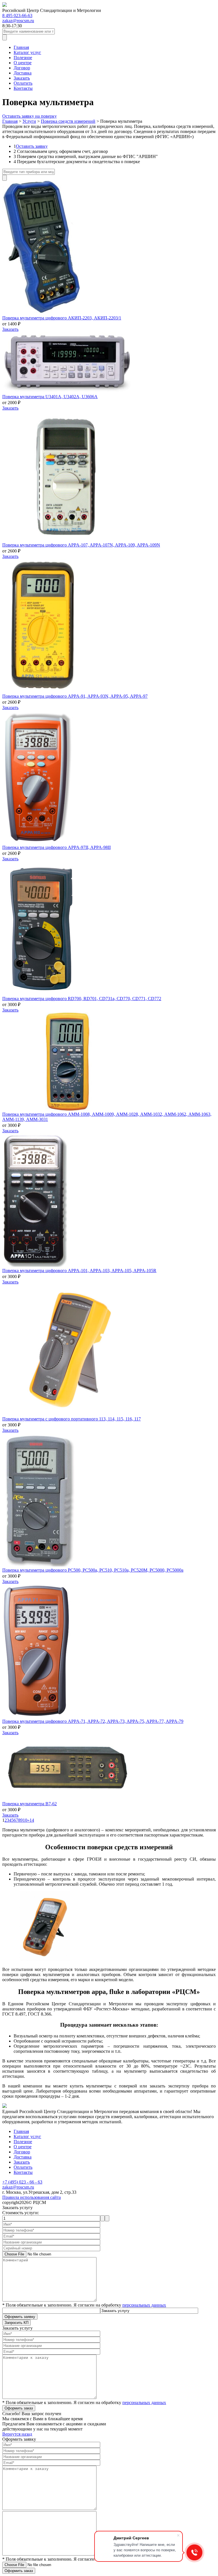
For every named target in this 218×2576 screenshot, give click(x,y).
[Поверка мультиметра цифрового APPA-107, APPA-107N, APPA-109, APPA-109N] (68, 540)
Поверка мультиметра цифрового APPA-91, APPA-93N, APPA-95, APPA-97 (75, 696)
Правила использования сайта (32, 2197)
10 (25, 1820)
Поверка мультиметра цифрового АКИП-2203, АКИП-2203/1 (62, 318)
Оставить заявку (32, 146)
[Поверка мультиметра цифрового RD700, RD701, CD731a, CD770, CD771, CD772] (41, 993)
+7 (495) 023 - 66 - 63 (22, 2182)
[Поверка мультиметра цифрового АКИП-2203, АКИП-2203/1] (41, 313)
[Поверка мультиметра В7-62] (68, 1799)
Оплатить (23, 83)
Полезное (23, 58)
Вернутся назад (17, 2434)
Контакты (23, 88)
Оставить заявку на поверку (30, 116)
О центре (23, 63)
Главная (21, 47)
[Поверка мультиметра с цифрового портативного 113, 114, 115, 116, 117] (68, 1414)
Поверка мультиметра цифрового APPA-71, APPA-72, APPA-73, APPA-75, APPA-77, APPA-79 (93, 1721)
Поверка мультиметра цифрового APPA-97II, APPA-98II (56, 847)
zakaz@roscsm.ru (18, 21)
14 (32, 1820)
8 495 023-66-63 (17, 15)
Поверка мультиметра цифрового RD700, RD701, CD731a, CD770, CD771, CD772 (82, 999)
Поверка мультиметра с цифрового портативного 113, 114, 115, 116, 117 (72, 1419)
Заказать (22, 78)
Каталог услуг (27, 52)
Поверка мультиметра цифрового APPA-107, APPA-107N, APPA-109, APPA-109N (81, 545)
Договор (22, 68)
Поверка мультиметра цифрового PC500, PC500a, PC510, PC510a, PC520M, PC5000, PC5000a (93, 1570)
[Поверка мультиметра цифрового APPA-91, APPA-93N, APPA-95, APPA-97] (44, 691)
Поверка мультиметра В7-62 (30, 1804)
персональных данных (144, 2305)
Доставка (23, 73)
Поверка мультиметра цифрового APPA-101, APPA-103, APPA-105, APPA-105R (79, 1271)
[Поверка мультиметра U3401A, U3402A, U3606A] (68, 391)
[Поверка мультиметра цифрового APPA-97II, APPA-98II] (38, 842)
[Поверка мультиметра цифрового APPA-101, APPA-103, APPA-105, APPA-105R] (35, 1265)
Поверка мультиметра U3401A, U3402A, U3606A (50, 397)
